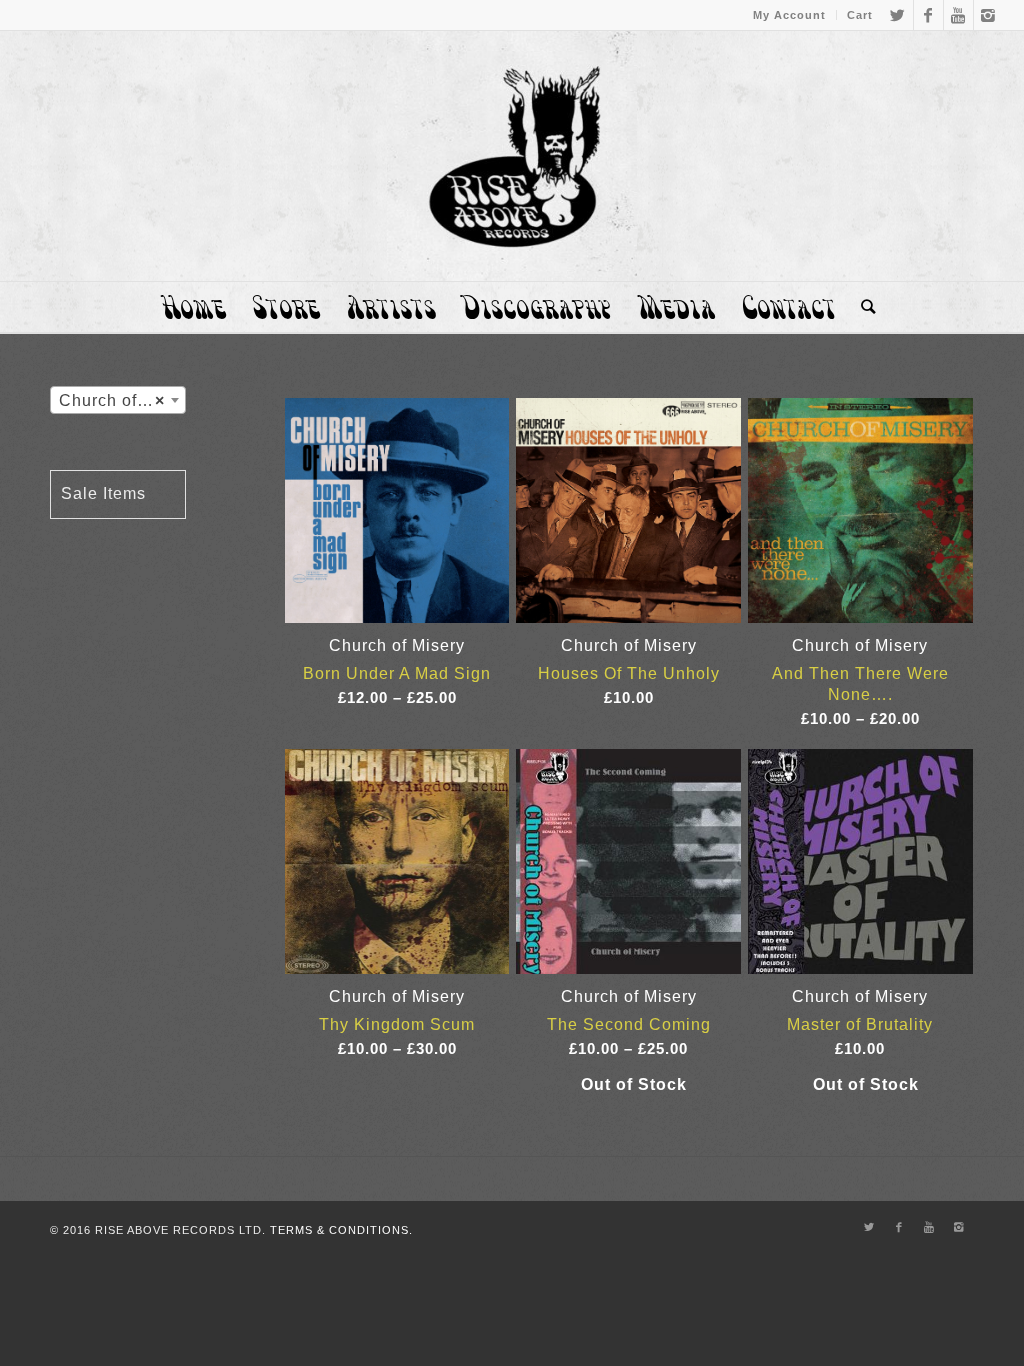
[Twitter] (898, 15)
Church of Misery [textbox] (122, 400)
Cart (860, 15)
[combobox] (118, 400)
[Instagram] (989, 15)
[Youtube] (958, 15)
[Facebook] (928, 15)
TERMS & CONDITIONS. (341, 1230)
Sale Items (103, 493)
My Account (789, 15)
